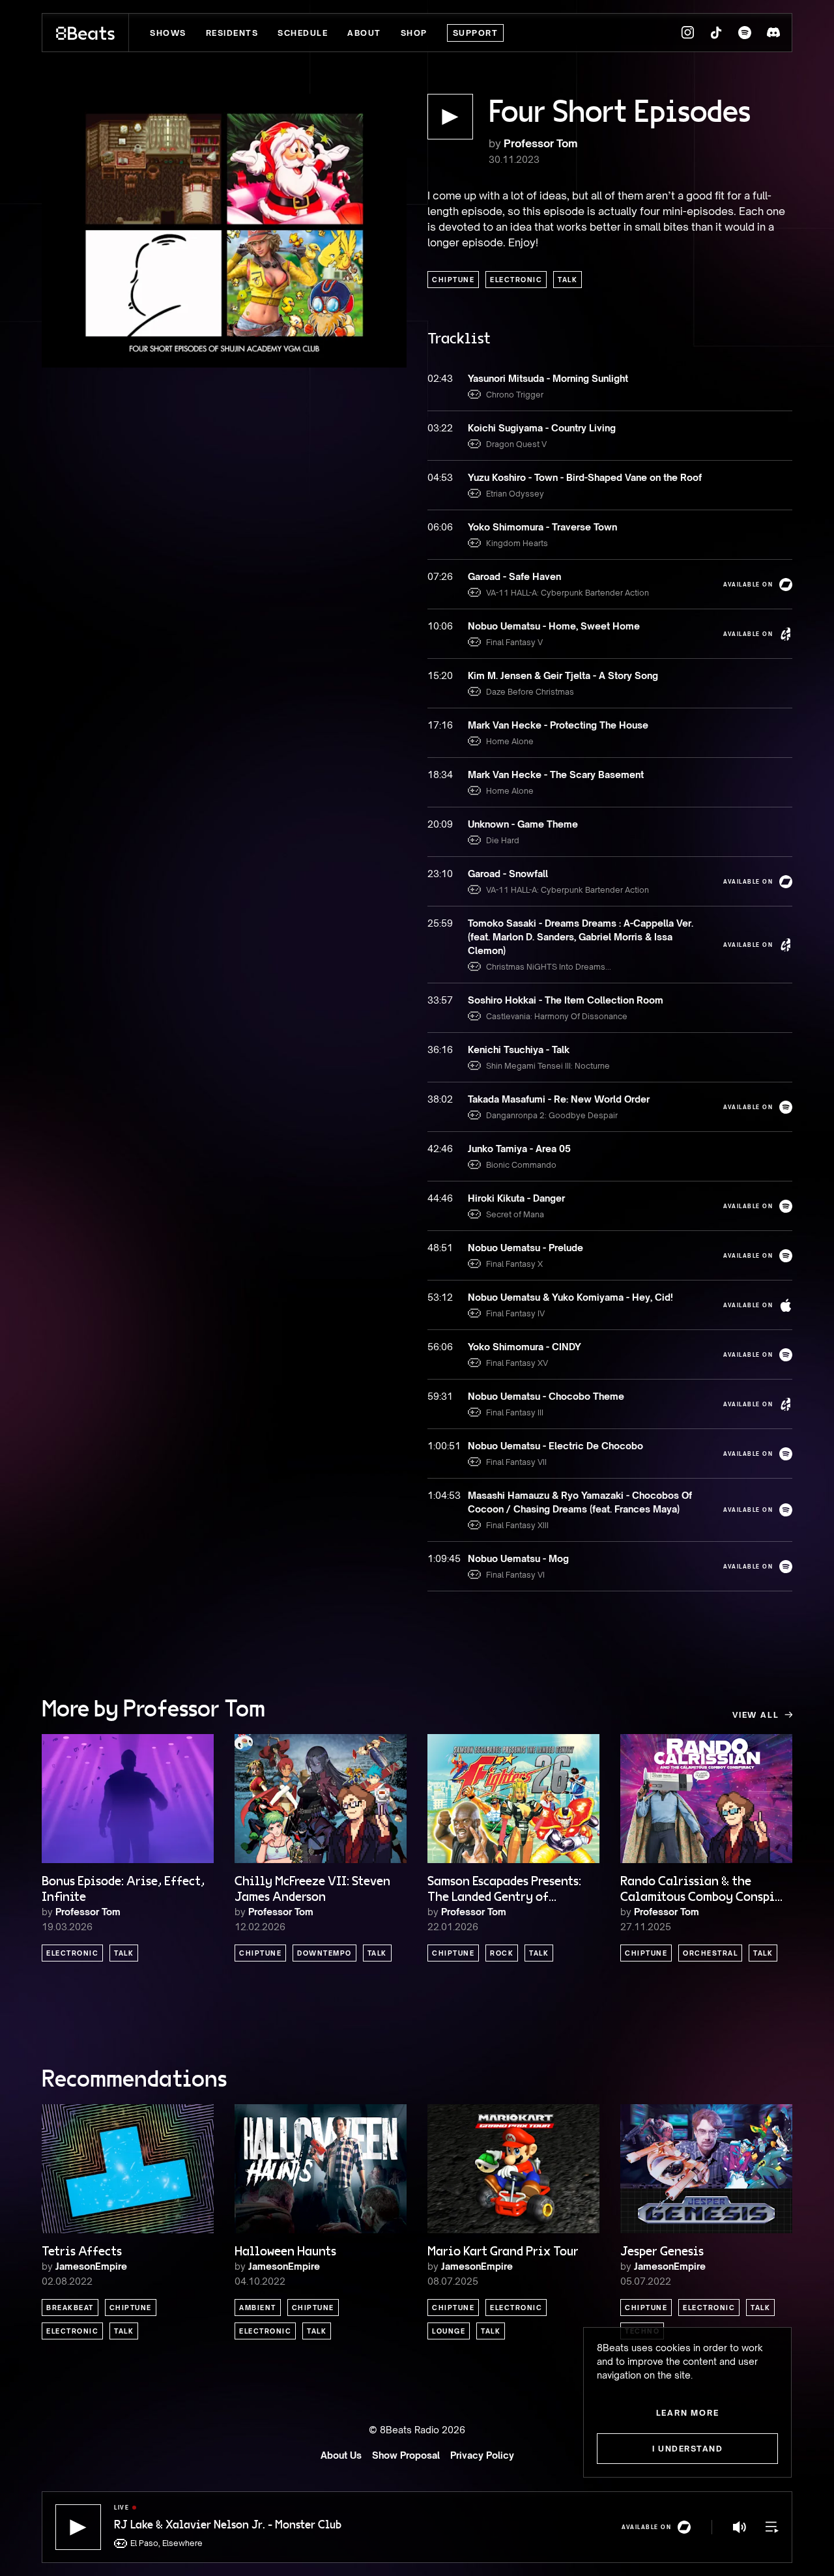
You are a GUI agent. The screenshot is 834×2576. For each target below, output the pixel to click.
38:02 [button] (440, 1099)
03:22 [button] (440, 428)
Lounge (449, 2331)
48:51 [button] (440, 1248)
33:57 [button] (440, 1000)
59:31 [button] (440, 1396)
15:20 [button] (440, 675)
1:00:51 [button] (441, 1446)
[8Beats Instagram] (687, 33)
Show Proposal (406, 2455)
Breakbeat (70, 2308)
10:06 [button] (440, 626)
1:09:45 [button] (441, 1558)
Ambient (258, 2308)
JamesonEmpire (91, 2266)
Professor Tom (540, 143)
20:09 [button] (440, 824)
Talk (568, 280)
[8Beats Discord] (773, 33)
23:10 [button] (440, 874)
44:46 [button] (440, 1198)
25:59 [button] (440, 923)
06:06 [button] (440, 527)
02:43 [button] (440, 378)
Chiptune (453, 280)
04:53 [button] (440, 477)
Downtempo (324, 1953)
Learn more (688, 2413)
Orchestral (710, 1953)
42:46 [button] (440, 1149)
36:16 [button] (440, 1049)
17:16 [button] (440, 725)
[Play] (78, 2527)
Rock (502, 1953)
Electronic (516, 280)
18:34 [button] (440, 774)
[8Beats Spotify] (745, 33)
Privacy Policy (482, 2455)
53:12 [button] (440, 1297)
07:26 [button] (440, 576)
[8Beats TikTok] (716, 33)
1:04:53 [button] (441, 1495)
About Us (341, 2455)
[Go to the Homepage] (86, 33)
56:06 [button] (440, 1347)
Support (476, 33)
